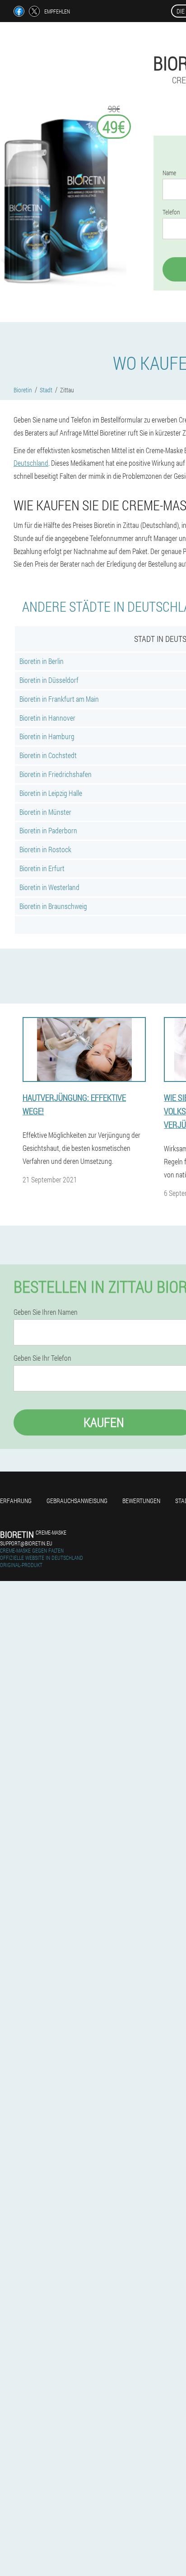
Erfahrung (16, 1501)
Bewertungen (141, 1501)
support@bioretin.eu (26, 1543)
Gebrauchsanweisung (77, 1501)
